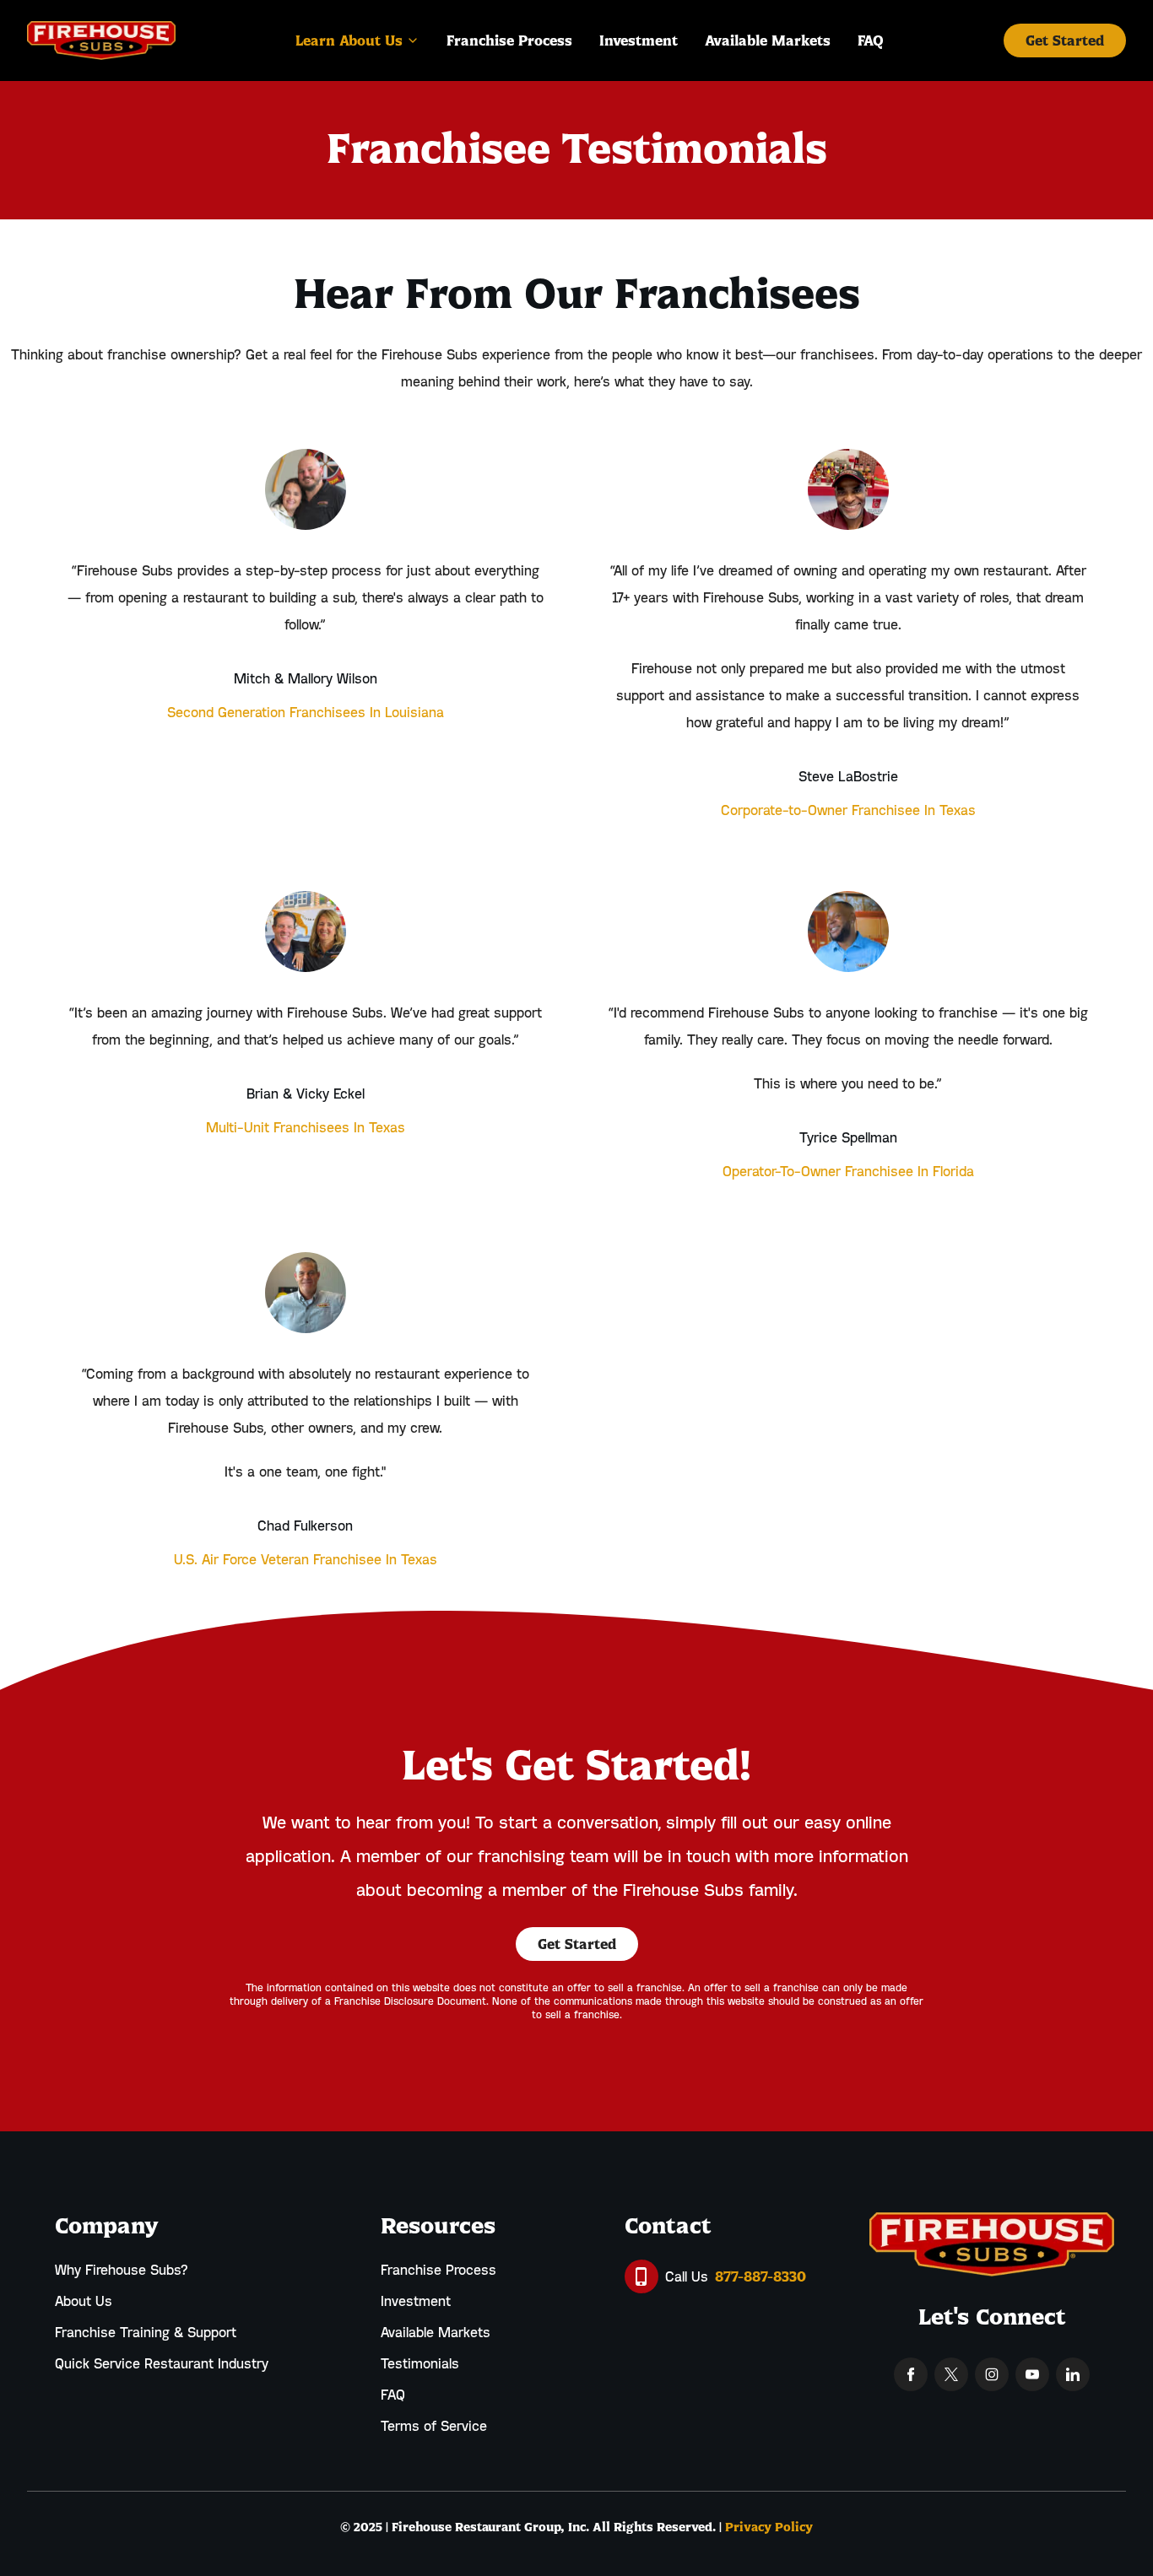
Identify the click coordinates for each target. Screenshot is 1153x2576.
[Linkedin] (1073, 2374)
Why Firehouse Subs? (122, 2270)
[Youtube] (1032, 2374)
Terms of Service (434, 2426)
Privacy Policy (769, 2527)
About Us (84, 2301)
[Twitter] (951, 2374)
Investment (416, 2301)
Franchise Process (438, 2270)
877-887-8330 (761, 2276)
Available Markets (436, 2332)
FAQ (393, 2395)
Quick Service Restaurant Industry (162, 2363)
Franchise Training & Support (146, 2332)
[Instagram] (992, 2374)
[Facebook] (911, 2374)
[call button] (641, 2276)
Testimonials (420, 2363)
